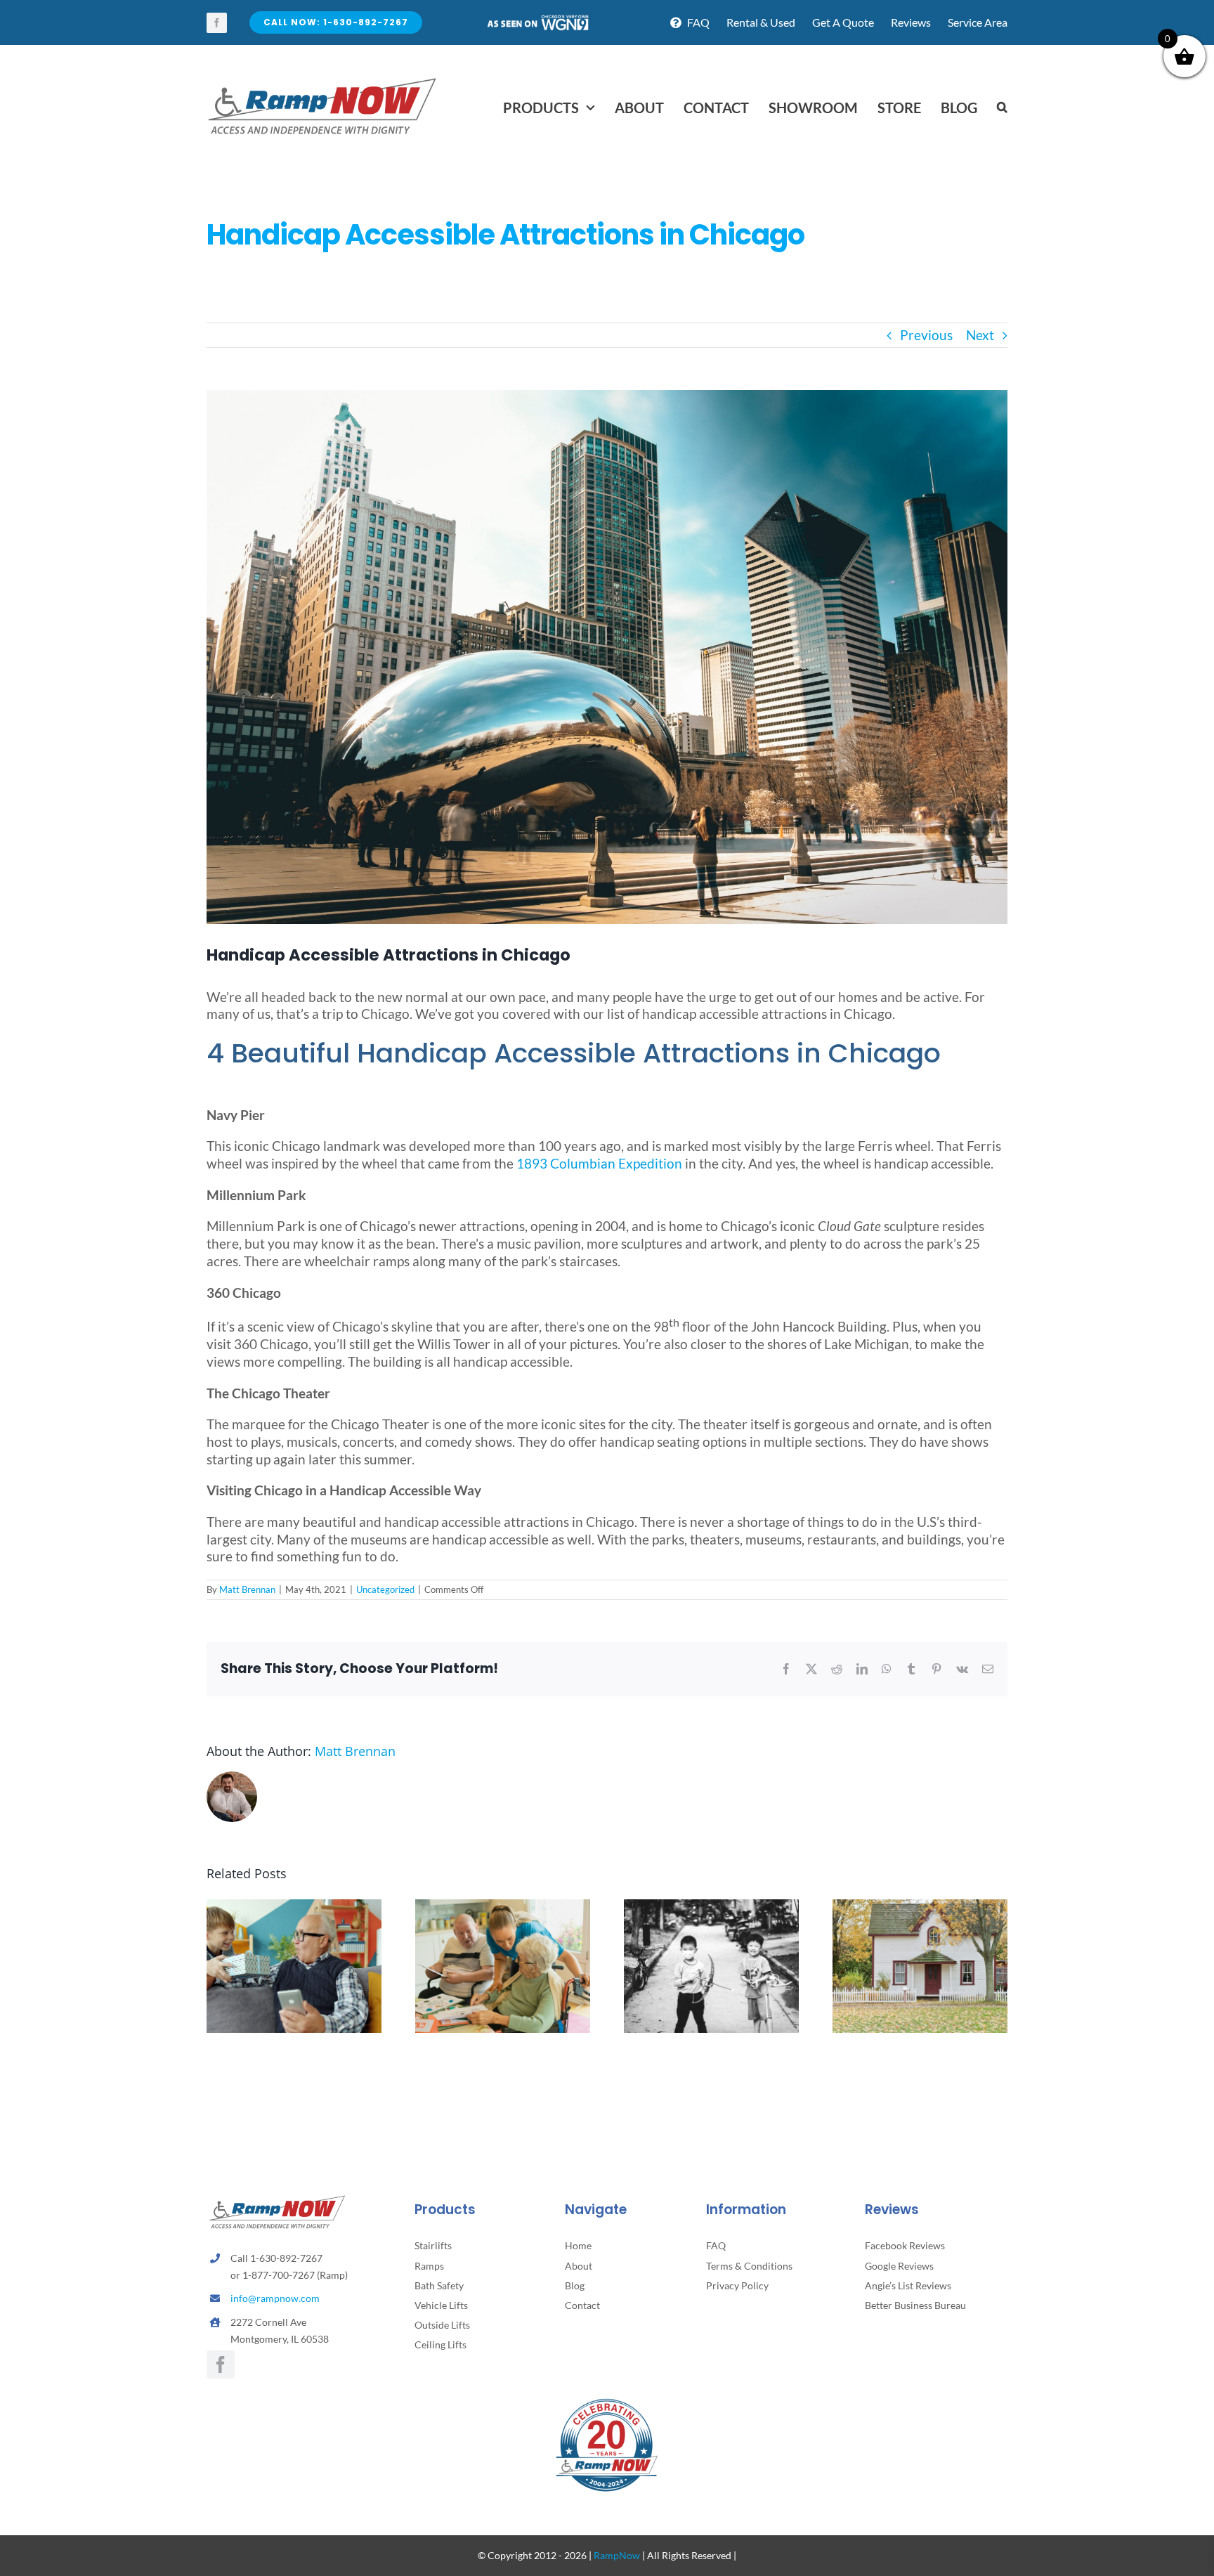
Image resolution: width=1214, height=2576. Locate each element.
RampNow (617, 2555)
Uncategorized (385, 1589)
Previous (926, 335)
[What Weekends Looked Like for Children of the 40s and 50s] (711, 1907)
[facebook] (217, 23)
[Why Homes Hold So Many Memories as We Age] (920, 1907)
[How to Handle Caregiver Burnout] (503, 1907)
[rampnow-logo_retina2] (322, 80)
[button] (1002, 108)
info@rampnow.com (275, 2298)
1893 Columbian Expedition (599, 1163)
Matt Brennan (247, 1589)
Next (980, 335)
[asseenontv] (537, 20)
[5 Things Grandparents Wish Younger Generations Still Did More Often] (294, 1907)
